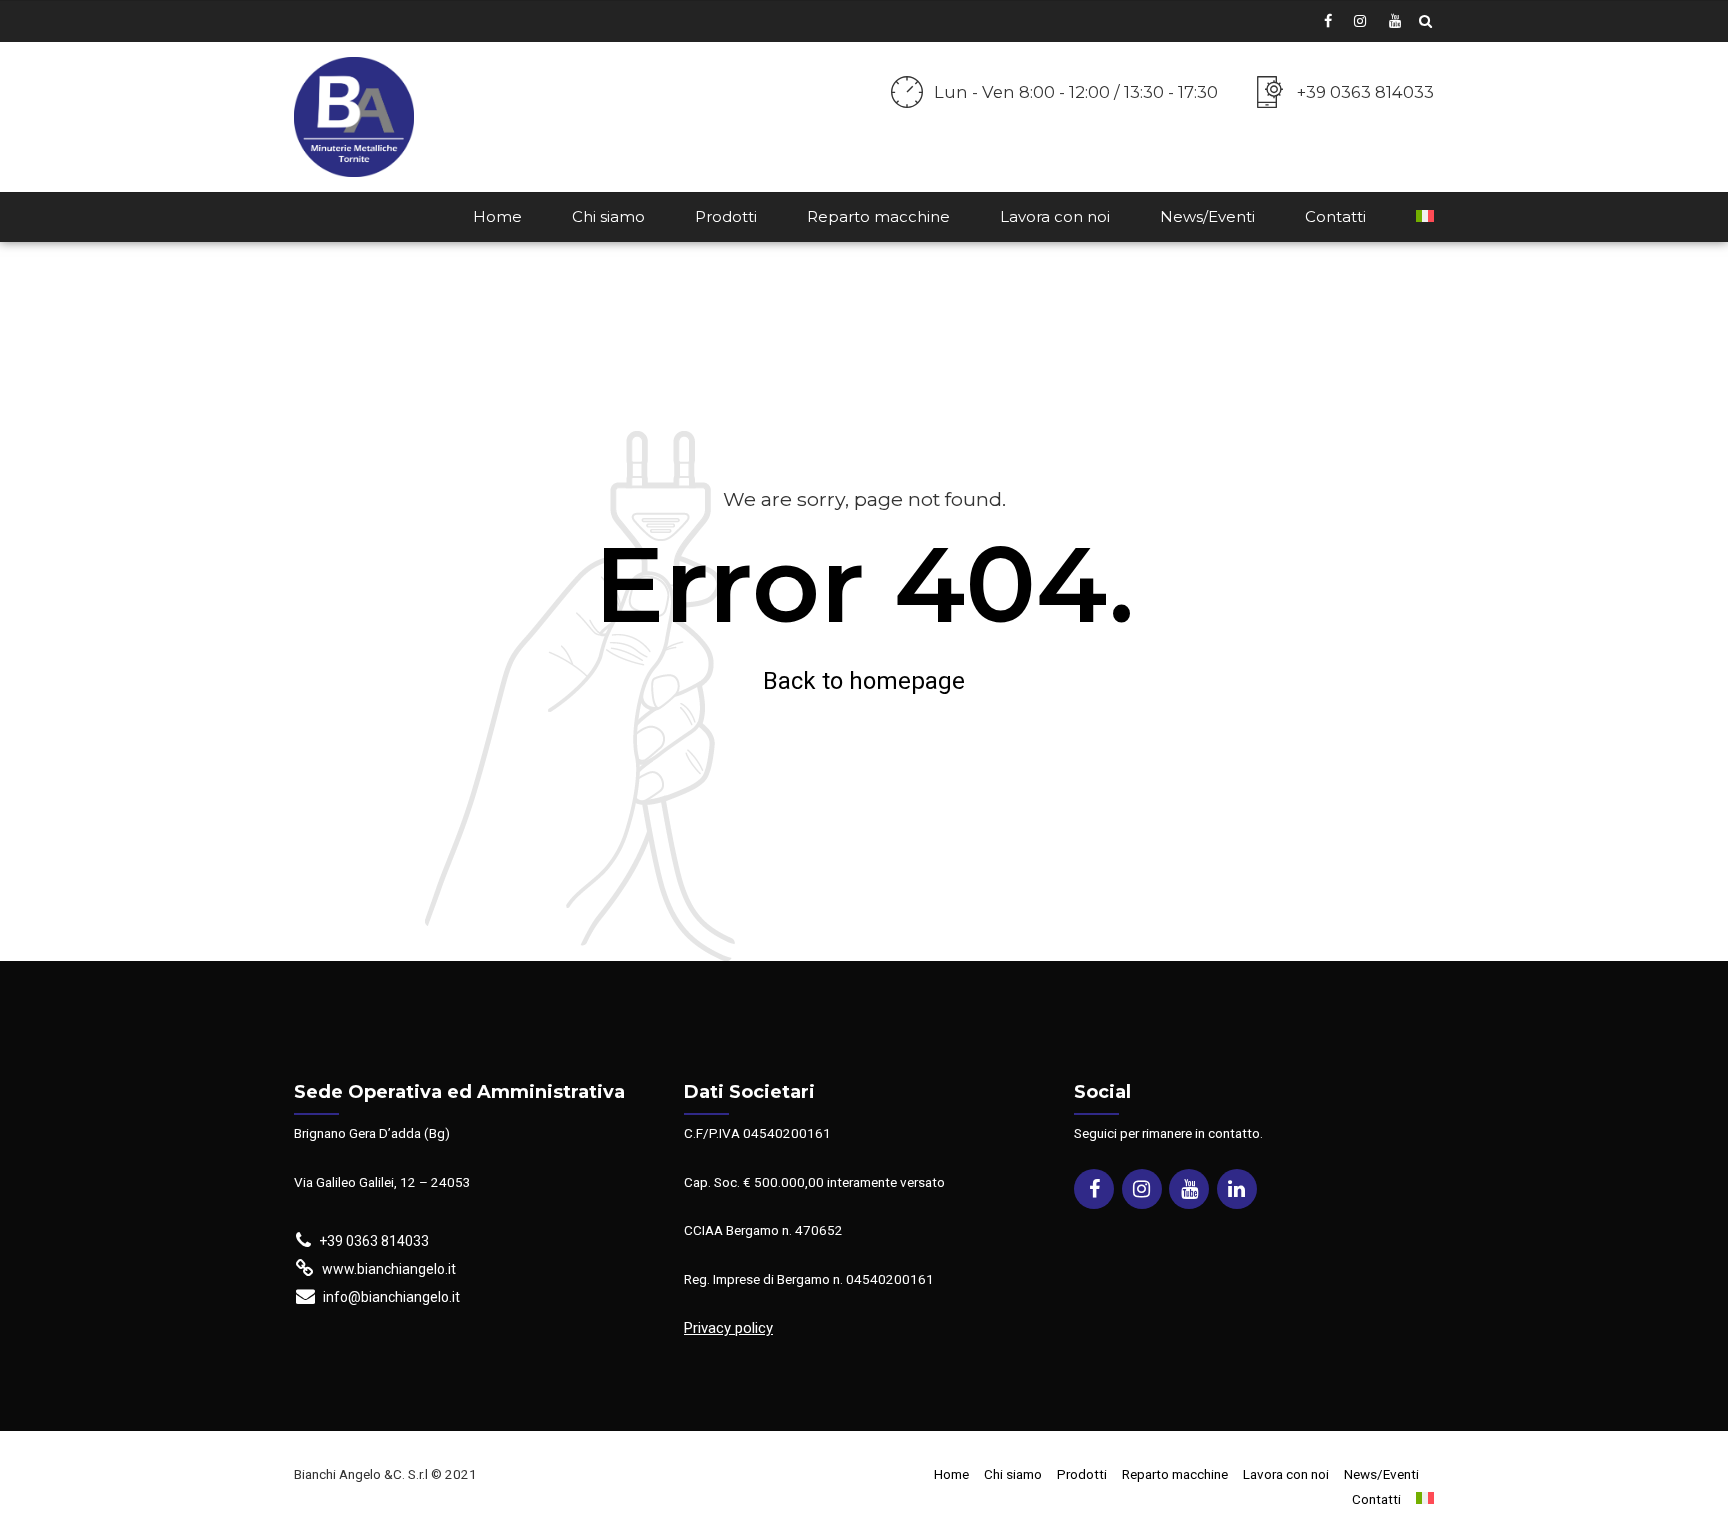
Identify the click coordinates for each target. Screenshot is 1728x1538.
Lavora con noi (1055, 216)
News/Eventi (1207, 216)
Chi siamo (608, 216)
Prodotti (726, 216)
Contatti (1335, 216)
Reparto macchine (878, 216)
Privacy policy (728, 1328)
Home (497, 216)
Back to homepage (864, 681)
